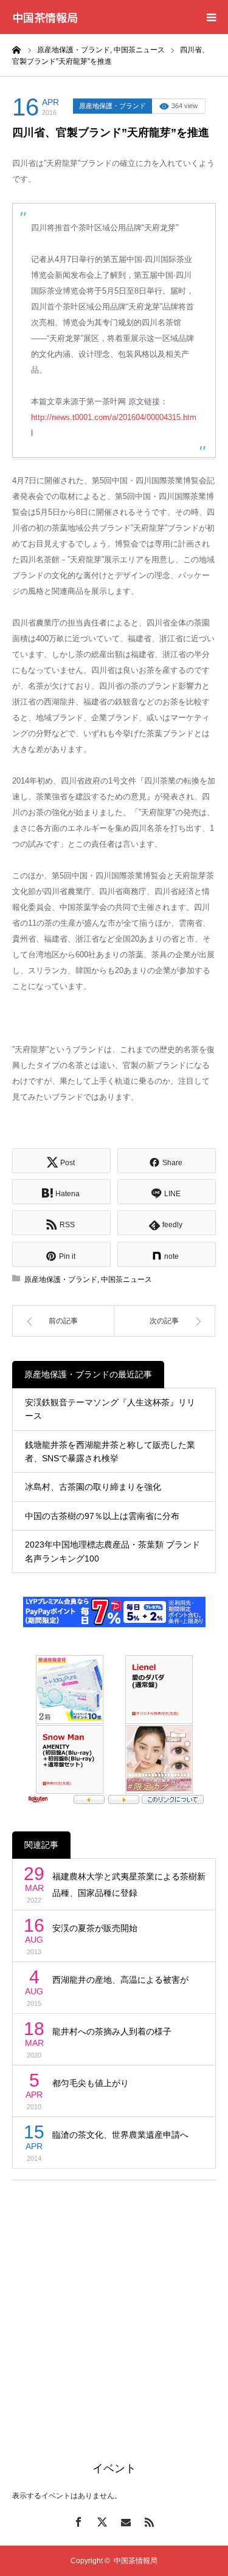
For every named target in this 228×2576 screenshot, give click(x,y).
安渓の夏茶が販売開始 (95, 1928)
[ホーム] (16, 49)
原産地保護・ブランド (112, 106)
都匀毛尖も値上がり (91, 2083)
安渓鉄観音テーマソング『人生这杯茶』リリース (110, 1409)
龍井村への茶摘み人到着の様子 (112, 2031)
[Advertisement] (114, 2306)
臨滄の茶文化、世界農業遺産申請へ (120, 2135)
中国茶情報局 (45, 17)
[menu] (211, 17)
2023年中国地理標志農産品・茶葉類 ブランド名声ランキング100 (112, 1551)
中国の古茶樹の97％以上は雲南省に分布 (102, 1516)
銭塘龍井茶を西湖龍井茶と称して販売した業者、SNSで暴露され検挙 (110, 1452)
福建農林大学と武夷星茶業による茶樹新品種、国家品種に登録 (129, 1885)
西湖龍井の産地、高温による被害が (120, 1980)
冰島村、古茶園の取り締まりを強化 (93, 1487)
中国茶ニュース (126, 1279)
